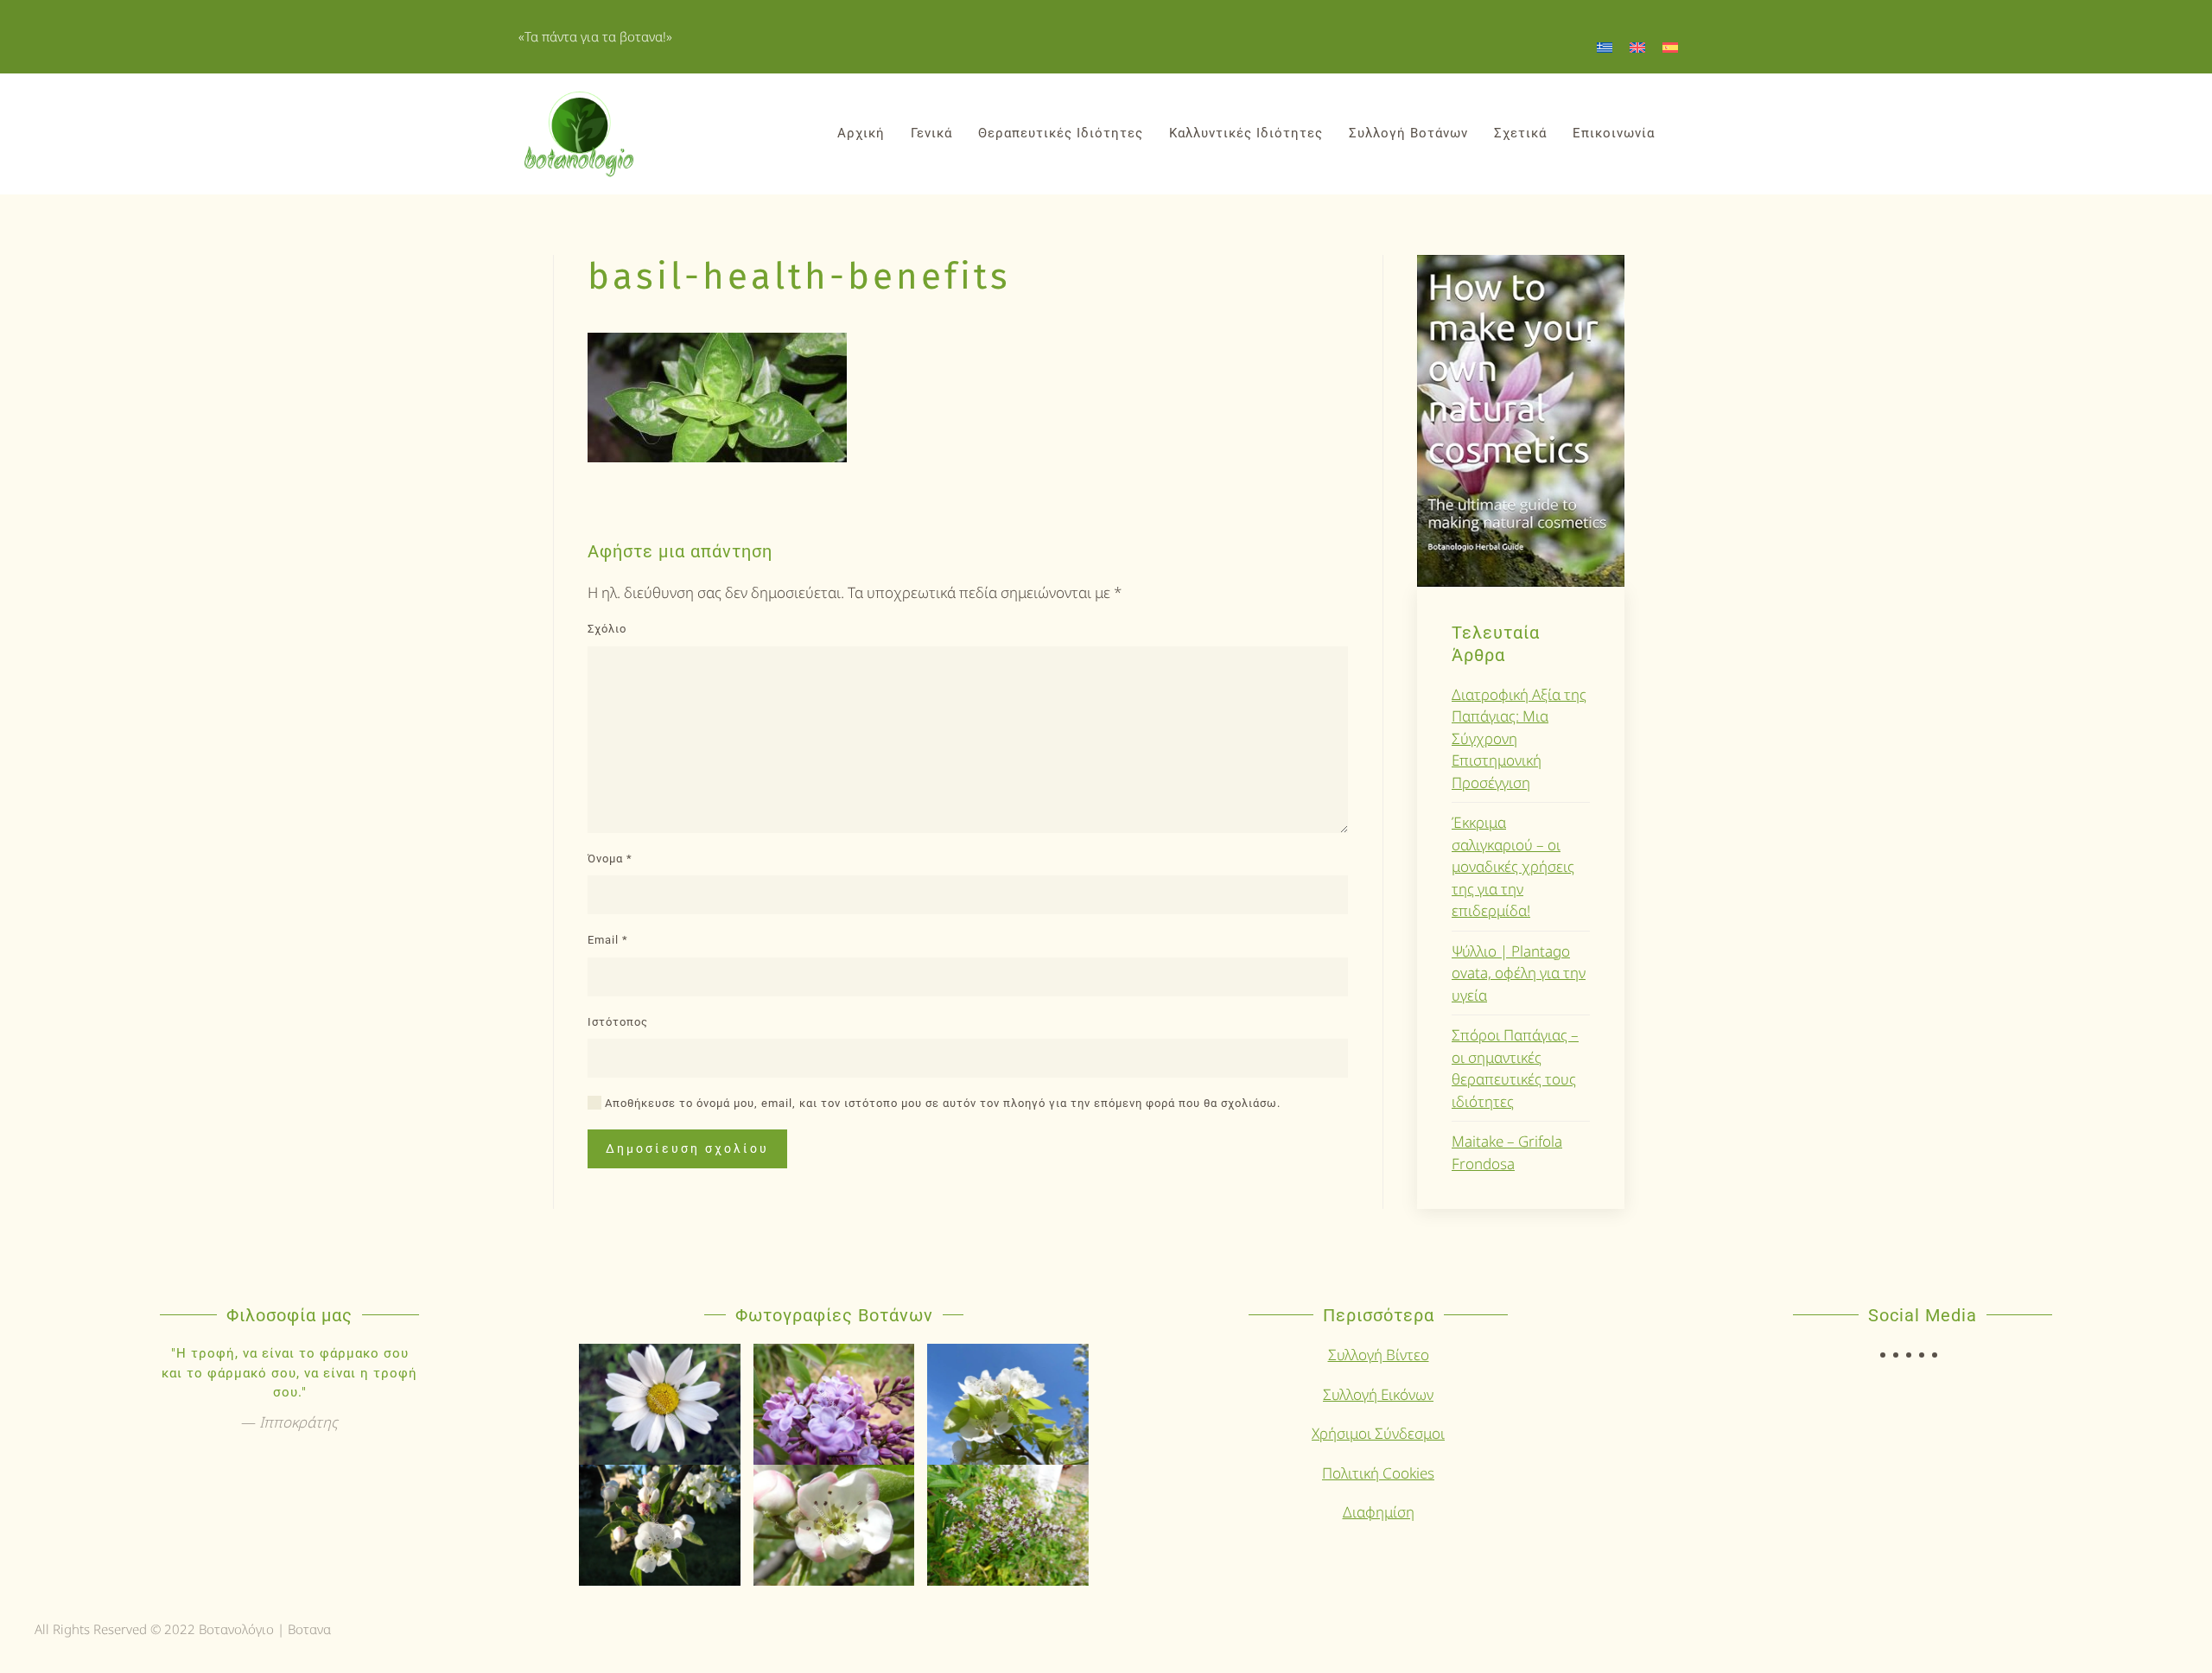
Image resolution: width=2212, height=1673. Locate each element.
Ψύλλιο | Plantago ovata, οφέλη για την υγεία (1519, 973)
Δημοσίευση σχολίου (687, 1148)
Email (608, 940)
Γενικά (931, 133)
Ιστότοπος (618, 1022)
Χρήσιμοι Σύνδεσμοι (1378, 1433)
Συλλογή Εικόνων (1378, 1394)
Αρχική (861, 133)
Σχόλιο (607, 629)
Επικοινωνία (1614, 133)
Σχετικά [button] (1520, 133)
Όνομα (610, 859)
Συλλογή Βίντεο (1379, 1355)
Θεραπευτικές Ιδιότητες (1061, 133)
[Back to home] (579, 134)
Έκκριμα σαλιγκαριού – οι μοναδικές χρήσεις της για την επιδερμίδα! (1513, 866)
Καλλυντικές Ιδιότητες (1246, 133)
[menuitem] (1605, 47)
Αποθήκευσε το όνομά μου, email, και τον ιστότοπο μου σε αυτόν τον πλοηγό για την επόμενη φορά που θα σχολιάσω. (941, 1103)
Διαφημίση (1379, 1512)
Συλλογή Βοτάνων (1408, 133)
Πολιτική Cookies (1378, 1473)
